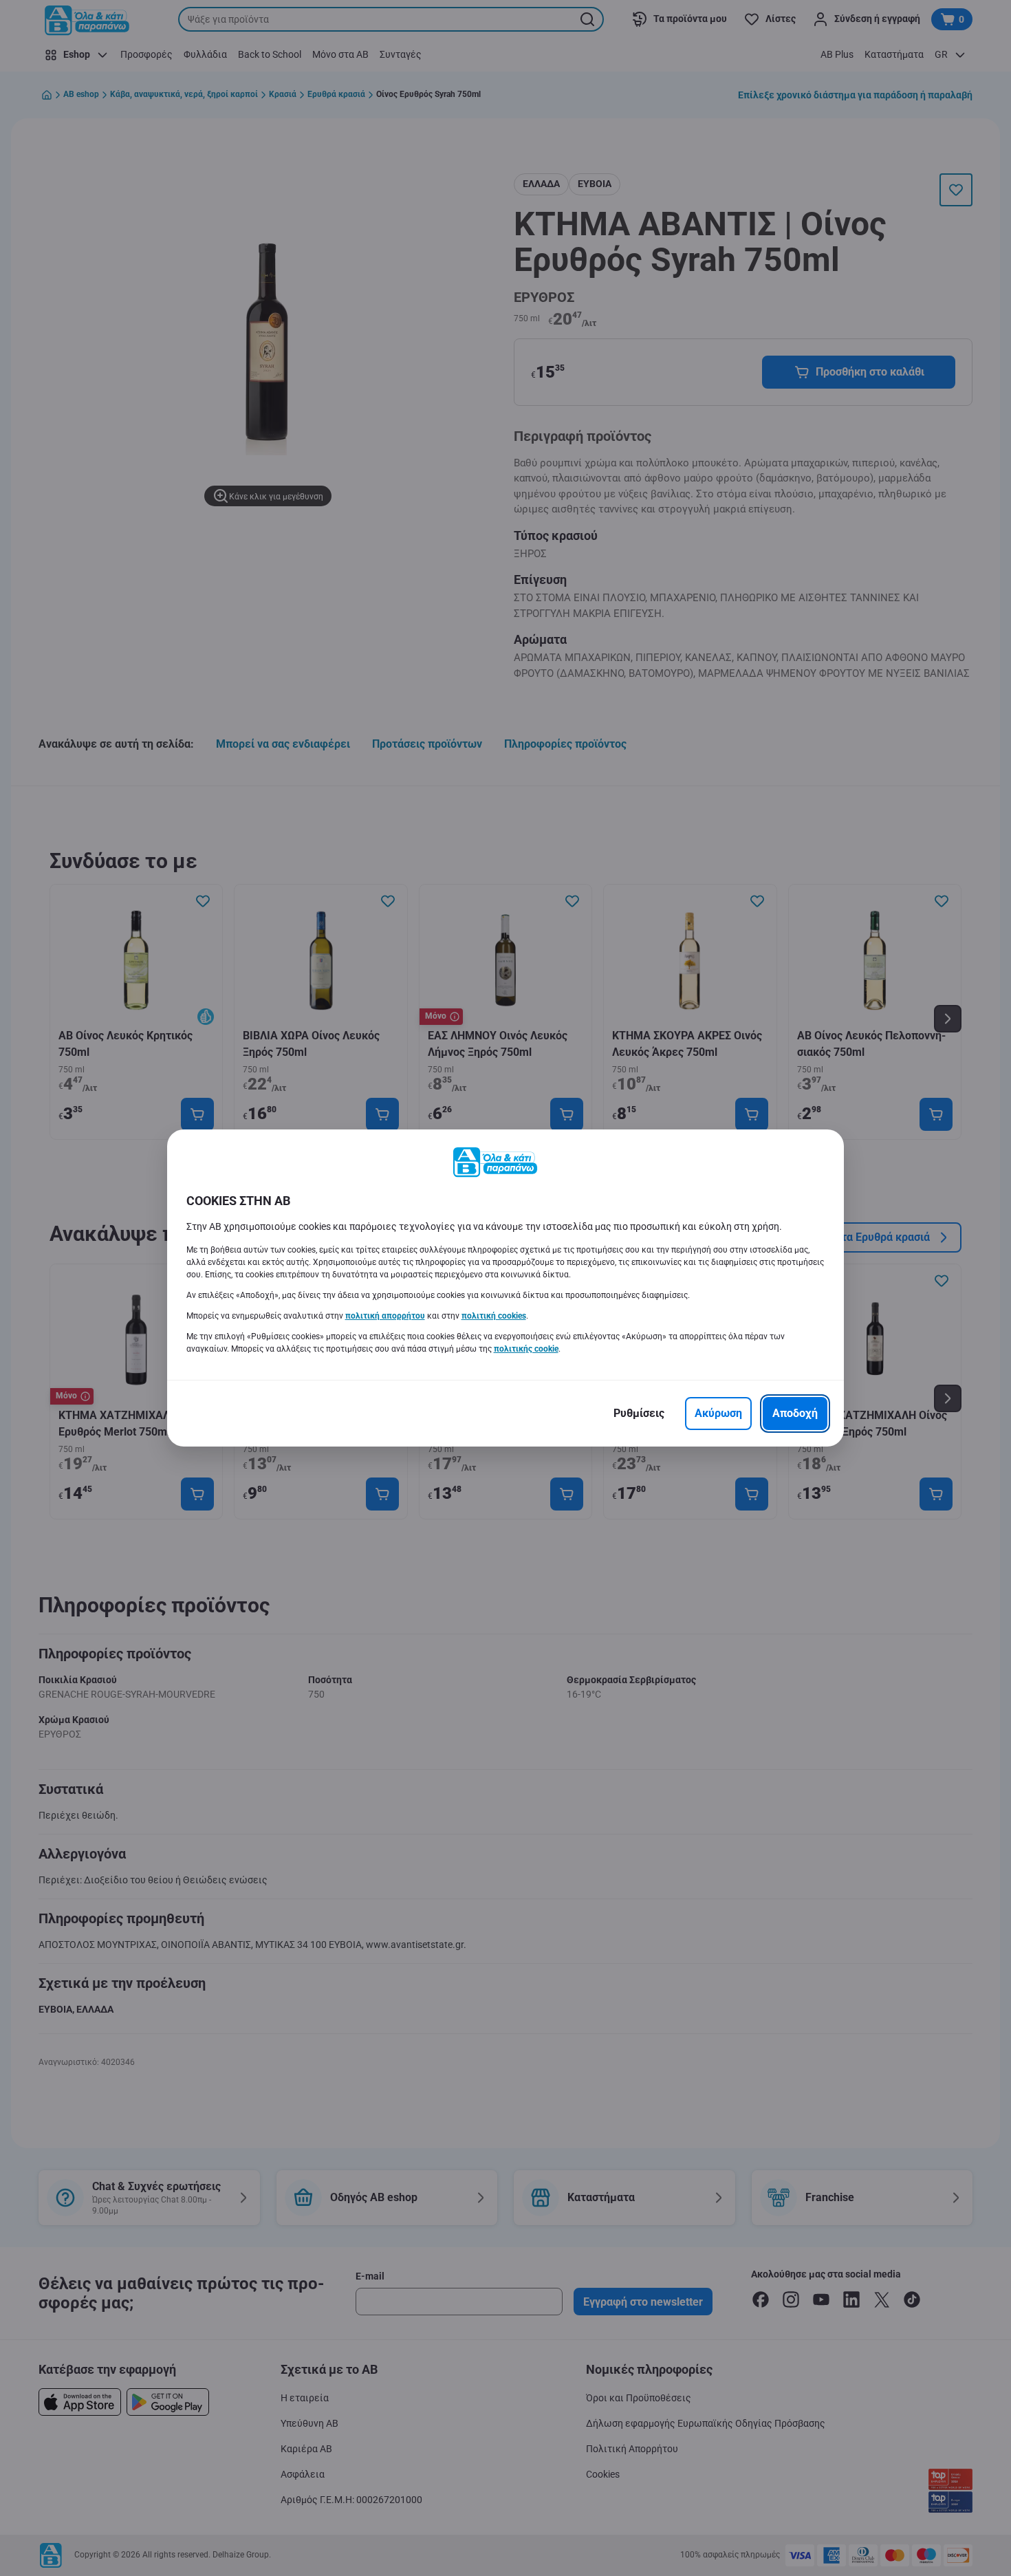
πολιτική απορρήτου (385, 1316)
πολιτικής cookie (526, 1349)
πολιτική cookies (494, 1316)
